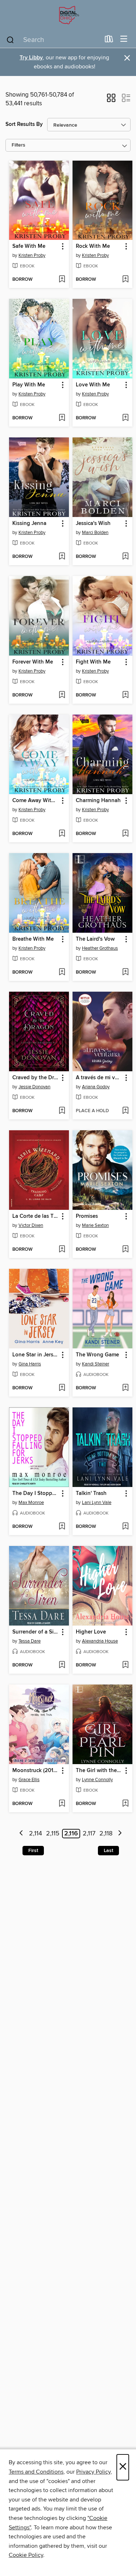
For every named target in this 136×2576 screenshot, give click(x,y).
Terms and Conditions (36, 2472)
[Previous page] (22, 1834)
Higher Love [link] (91, 1632)
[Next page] (120, 1834)
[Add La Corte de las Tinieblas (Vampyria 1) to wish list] (62, 1250)
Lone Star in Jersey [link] (36, 1355)
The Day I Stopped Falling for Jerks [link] (36, 1494)
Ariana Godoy (96, 1087)
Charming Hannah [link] (98, 801)
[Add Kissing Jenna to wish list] (62, 557)
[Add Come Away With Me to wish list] (62, 834)
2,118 (106, 1834)
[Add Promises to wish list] (125, 1250)
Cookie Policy (26, 2555)
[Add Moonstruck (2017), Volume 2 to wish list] (62, 1804)
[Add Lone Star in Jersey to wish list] (62, 1388)
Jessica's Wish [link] (93, 524)
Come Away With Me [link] (36, 801)
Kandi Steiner (96, 1364)
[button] (111, 100)
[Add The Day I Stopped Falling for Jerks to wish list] (62, 1527)
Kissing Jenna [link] (29, 524)
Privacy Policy (93, 2472)
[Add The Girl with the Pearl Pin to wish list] (125, 1804)
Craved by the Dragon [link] (36, 1078)
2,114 (36, 1834)
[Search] (10, 39)
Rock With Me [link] (93, 246)
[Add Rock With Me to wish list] (125, 280)
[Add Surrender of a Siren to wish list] (62, 1665)
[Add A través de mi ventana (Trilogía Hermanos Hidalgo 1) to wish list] (125, 1111)
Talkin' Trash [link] (91, 1494)
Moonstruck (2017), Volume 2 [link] (36, 1771)
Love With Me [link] (93, 385)
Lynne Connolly (97, 1780)
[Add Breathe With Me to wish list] (62, 973)
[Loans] (109, 41)
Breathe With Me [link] (33, 939)
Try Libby (31, 58)
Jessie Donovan (34, 1087)
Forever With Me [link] (33, 662)
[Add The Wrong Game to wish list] (125, 1388)
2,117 (89, 1834)
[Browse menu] (124, 39)
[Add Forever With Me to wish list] (62, 695)
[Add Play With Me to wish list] (62, 418)
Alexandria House (100, 1641)
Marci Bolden (95, 533)
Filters (18, 145)
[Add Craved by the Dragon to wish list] (62, 1111)
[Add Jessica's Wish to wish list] (125, 557)
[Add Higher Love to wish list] (125, 1665)
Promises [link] (87, 1216)
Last (108, 1851)
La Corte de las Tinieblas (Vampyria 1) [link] (36, 1216)
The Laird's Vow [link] (95, 939)
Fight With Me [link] (93, 662)
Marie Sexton (95, 1225)
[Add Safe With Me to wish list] (62, 280)
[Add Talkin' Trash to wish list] (125, 1527)
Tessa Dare (30, 1641)
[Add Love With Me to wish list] (125, 418)
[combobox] (53, 40)
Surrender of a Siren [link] (36, 1632)
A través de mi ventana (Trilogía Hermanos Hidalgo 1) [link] (99, 1078)
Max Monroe (31, 1503)
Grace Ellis (29, 1780)
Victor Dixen (31, 1225)
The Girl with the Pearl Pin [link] (99, 1771)
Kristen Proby (32, 255)
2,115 (53, 1834)
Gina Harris (30, 1364)
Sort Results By (24, 124)
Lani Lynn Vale (97, 1503)
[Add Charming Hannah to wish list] (125, 834)
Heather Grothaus (100, 948)
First (33, 1851)
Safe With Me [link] (29, 246)
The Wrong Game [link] (97, 1355)
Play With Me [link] (29, 385)
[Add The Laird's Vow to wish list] (125, 973)
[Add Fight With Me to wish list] (125, 695)
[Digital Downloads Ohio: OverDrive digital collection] (68, 15)
